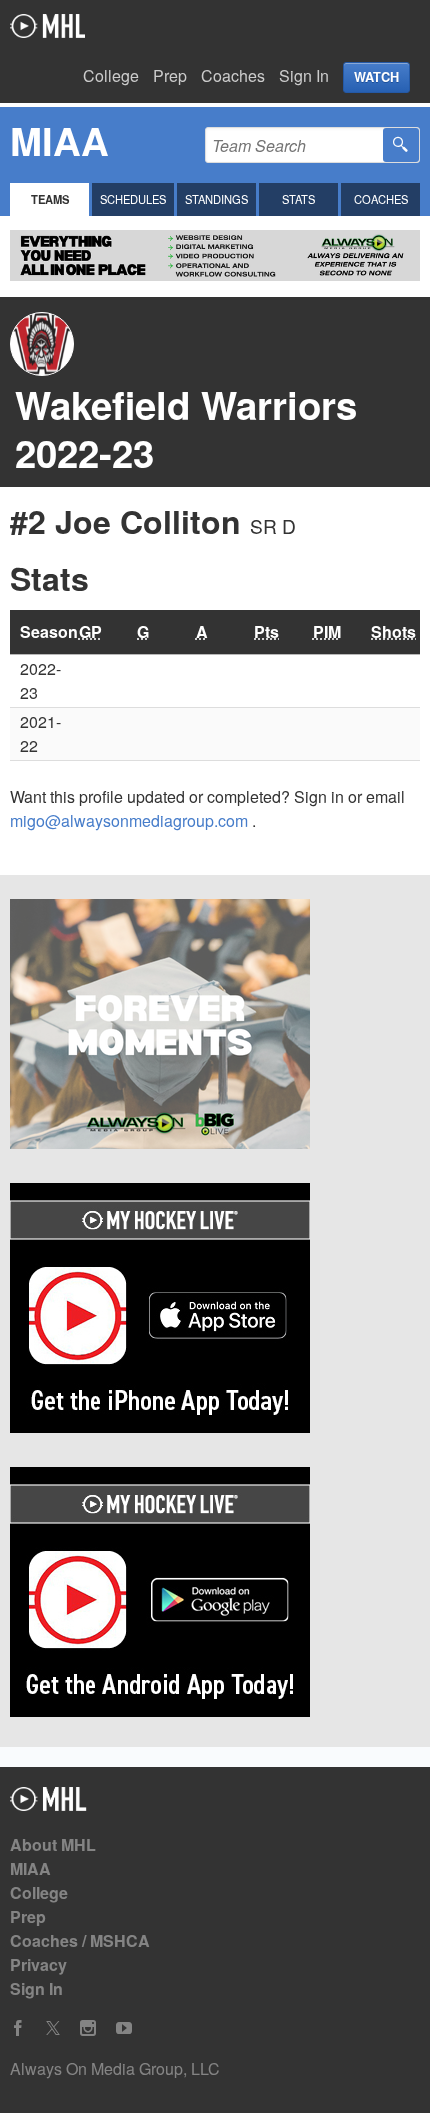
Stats (298, 199)
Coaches (233, 75)
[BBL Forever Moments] (215, 1027)
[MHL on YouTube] (124, 2028)
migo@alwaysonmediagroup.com (131, 820)
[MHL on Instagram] (88, 2028)
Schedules (133, 199)
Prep (170, 75)
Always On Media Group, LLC (115, 2068)
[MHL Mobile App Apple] (215, 1311)
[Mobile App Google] (215, 1595)
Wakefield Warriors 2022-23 (186, 428)
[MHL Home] (48, 1804)
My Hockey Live (47, 26)
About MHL (53, 1844)
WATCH (376, 77)
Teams (50, 199)
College (111, 75)
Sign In (304, 75)
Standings (216, 199)
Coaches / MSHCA (80, 1940)
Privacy (38, 1964)
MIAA (30, 1868)
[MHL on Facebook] (18, 2028)
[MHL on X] (53, 2028)
